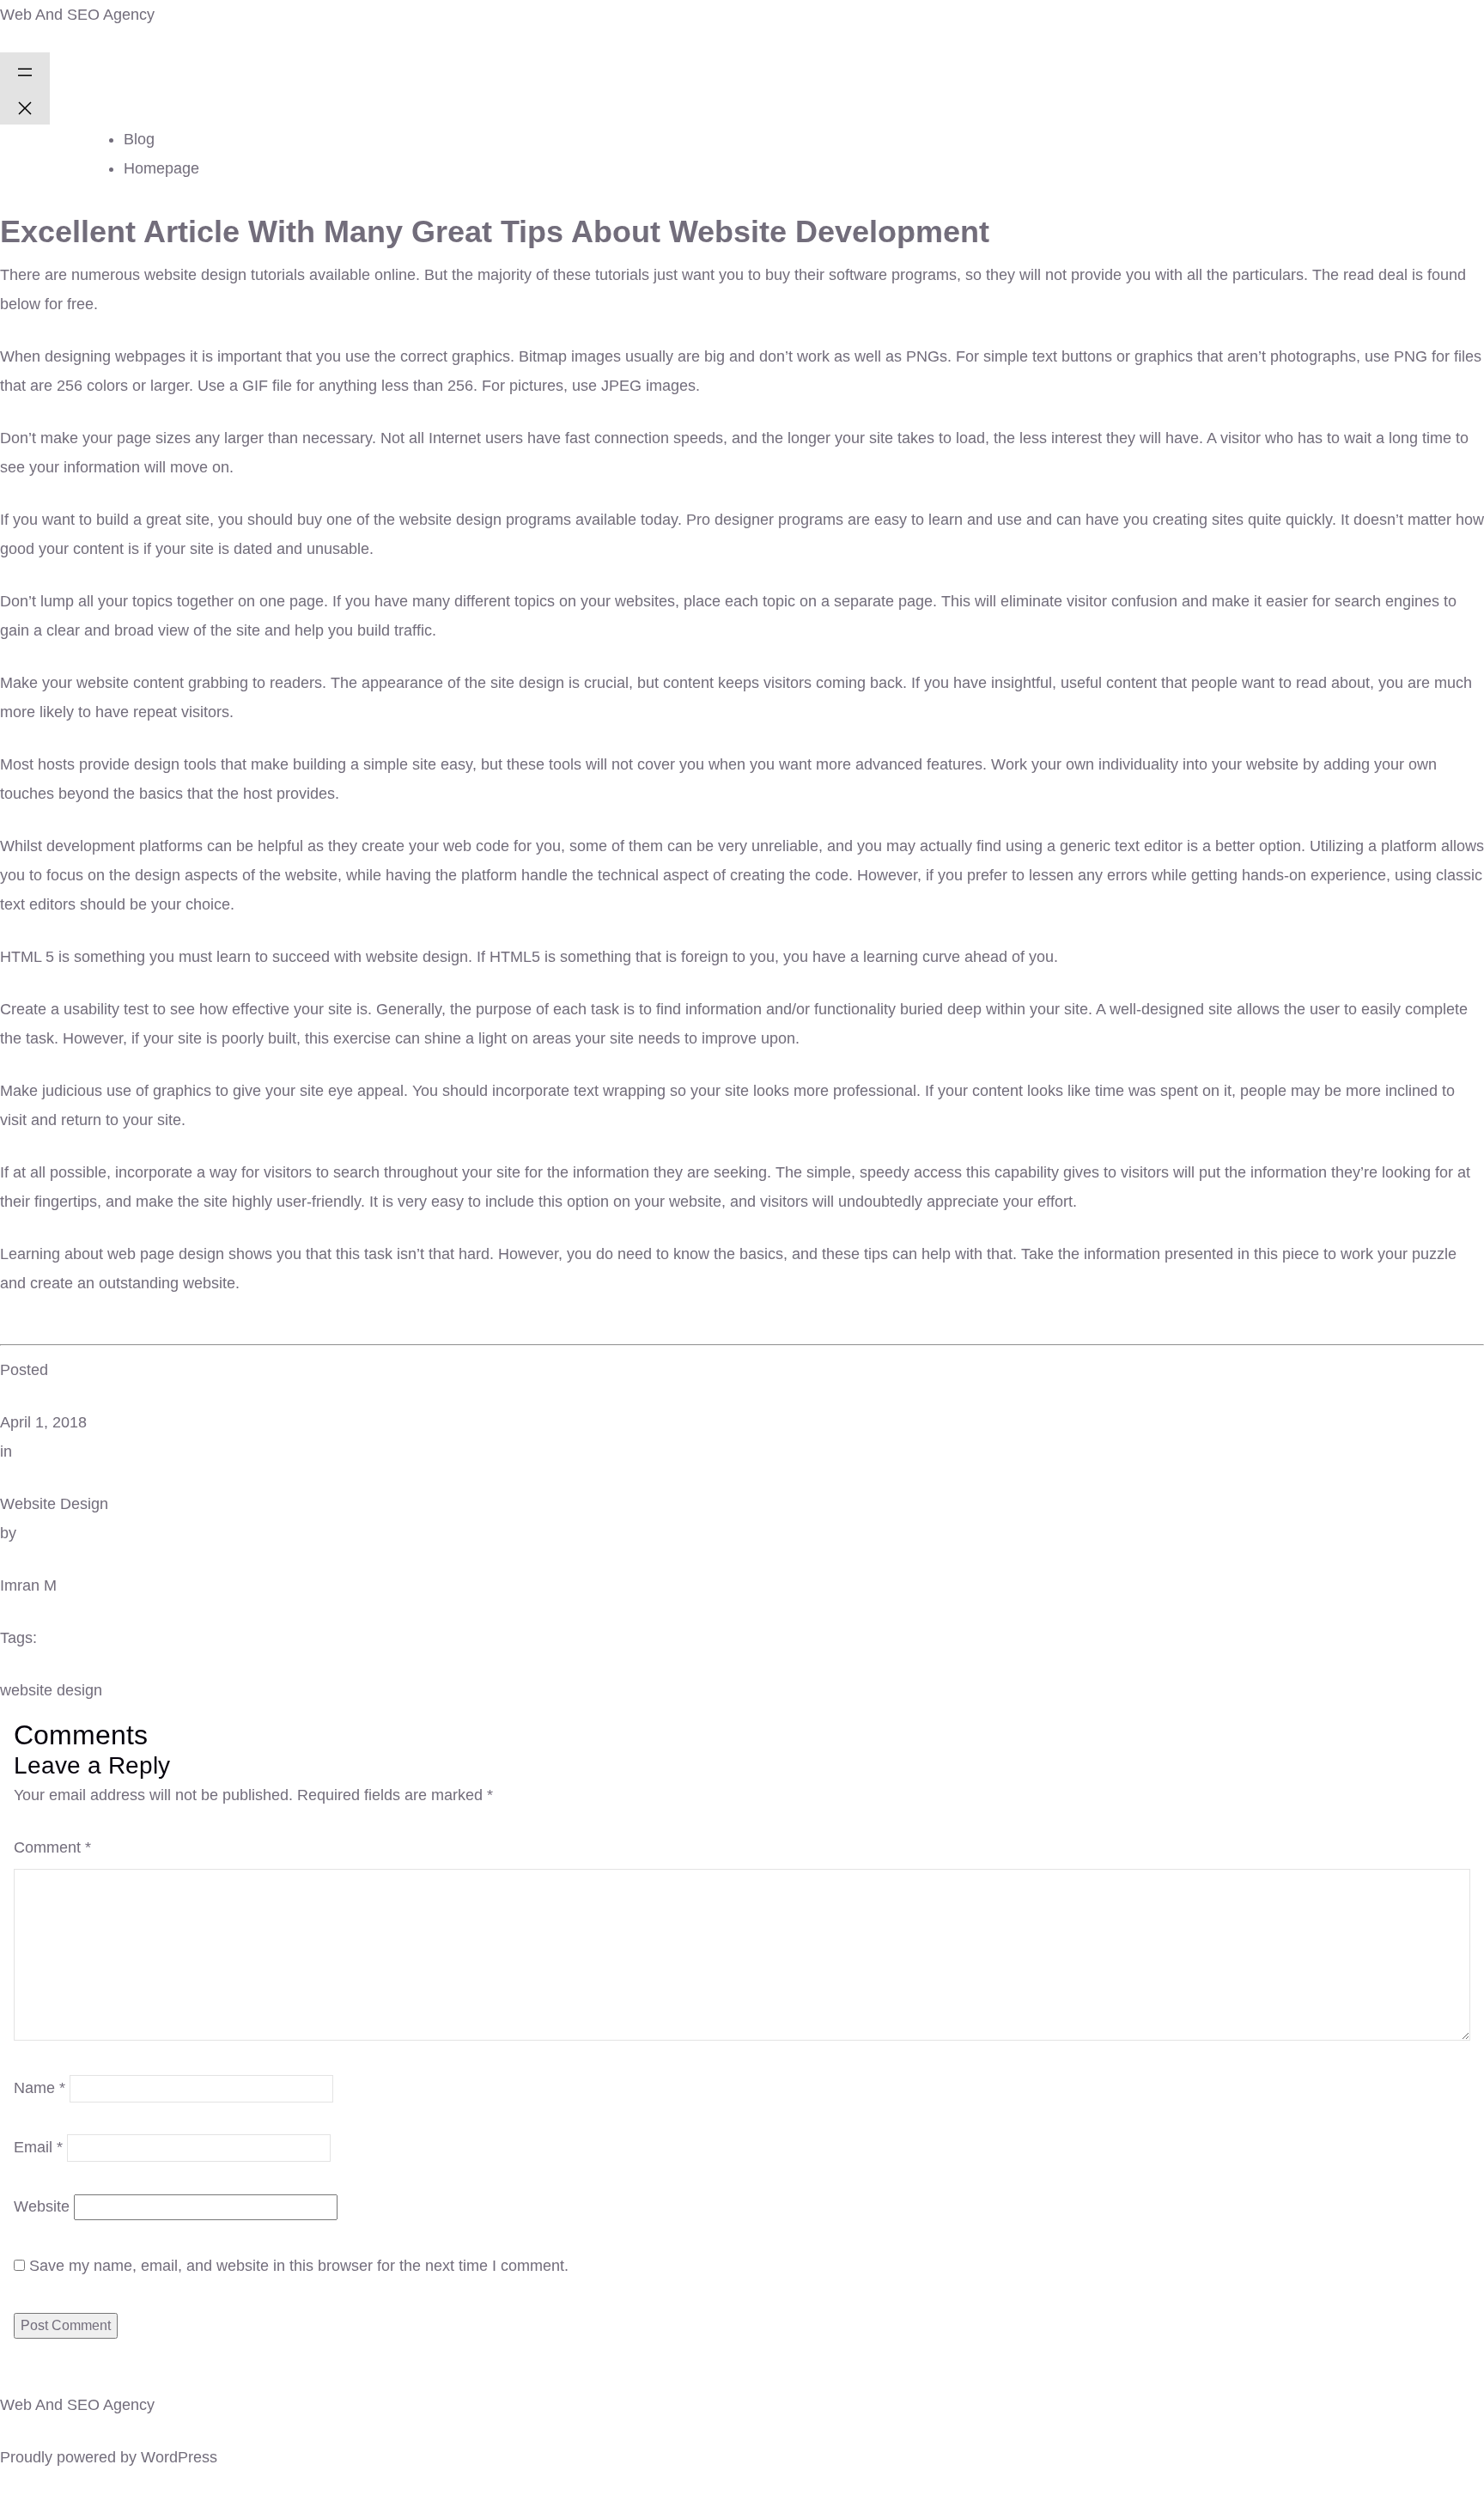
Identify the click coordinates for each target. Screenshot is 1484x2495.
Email (38, 2147)
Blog (139, 139)
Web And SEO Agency (77, 15)
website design (51, 1690)
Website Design (54, 1504)
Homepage (161, 168)
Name (40, 2088)
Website (42, 2206)
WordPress (179, 2457)
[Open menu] (25, 70)
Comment (52, 1847)
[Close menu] (25, 106)
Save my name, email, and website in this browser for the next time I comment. (299, 2266)
